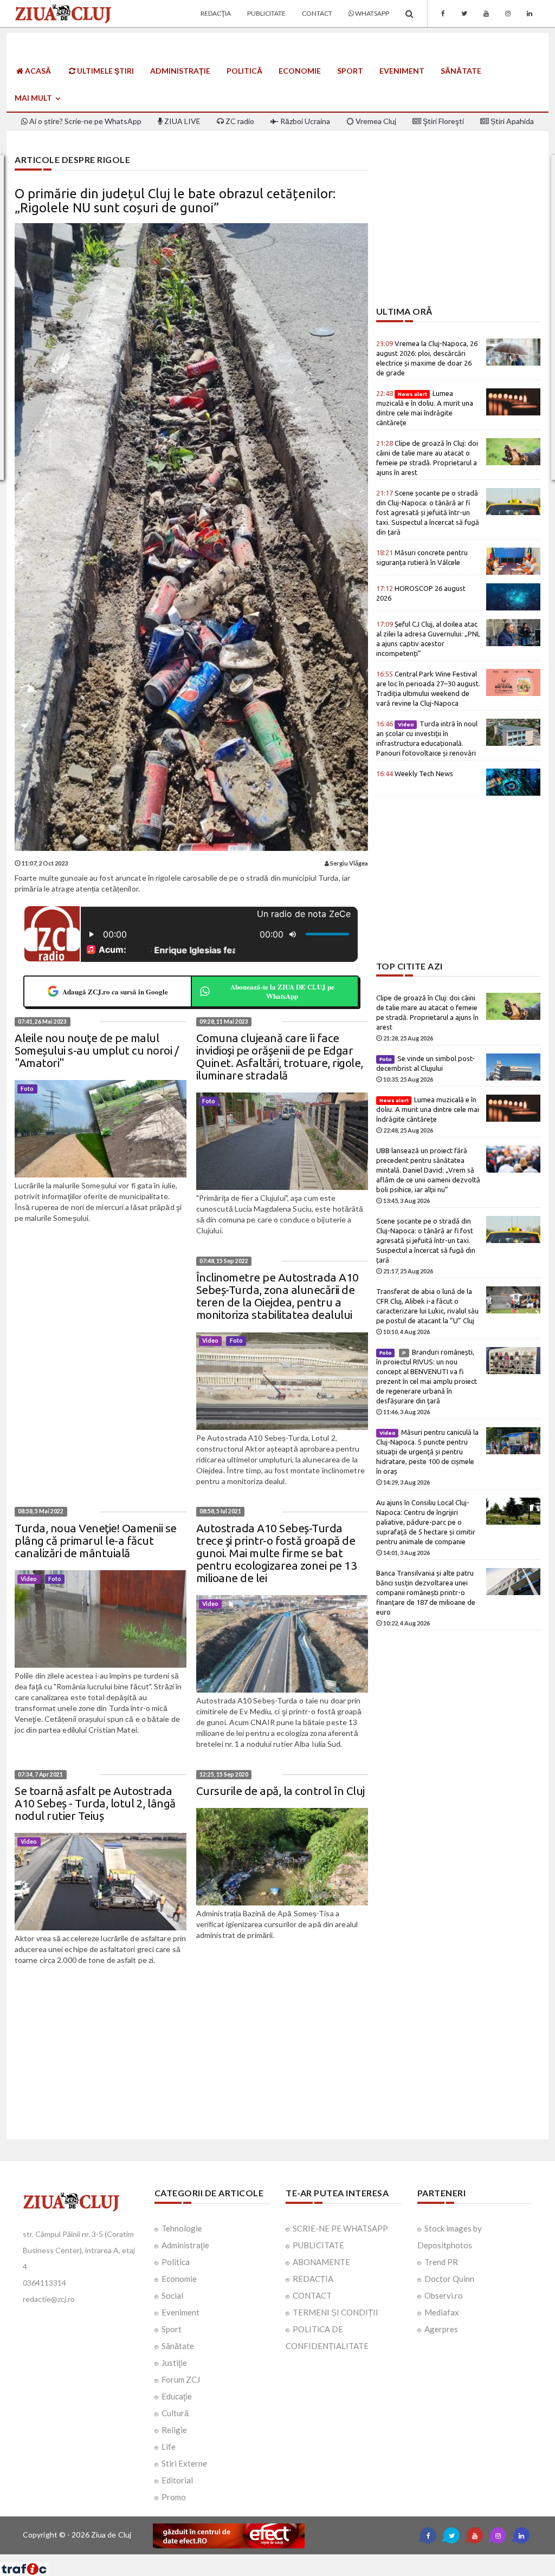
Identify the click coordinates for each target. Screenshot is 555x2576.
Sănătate (461, 71)
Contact (317, 13)
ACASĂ (37, 71)
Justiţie (174, 2363)
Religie (174, 2430)
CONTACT (312, 2295)
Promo (174, 2497)
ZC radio (239, 121)
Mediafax (442, 2312)
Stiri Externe (184, 2463)
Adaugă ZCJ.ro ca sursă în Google (115, 991)
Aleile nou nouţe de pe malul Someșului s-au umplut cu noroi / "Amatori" (96, 1050)
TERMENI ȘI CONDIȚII (335, 2312)
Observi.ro (444, 2295)
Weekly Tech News (415, 773)
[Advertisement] (458, 231)
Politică (244, 71)
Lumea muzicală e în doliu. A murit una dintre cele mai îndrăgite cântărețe (428, 1109)
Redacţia (216, 13)
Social (172, 2295)
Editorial (177, 2480)
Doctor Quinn (449, 2279)
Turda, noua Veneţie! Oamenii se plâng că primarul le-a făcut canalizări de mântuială (96, 1540)
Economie (300, 71)
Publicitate (266, 13)
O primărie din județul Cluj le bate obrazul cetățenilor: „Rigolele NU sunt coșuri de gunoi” (175, 201)
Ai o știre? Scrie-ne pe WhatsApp (85, 121)
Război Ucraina (304, 121)
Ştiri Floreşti (443, 121)
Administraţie (180, 71)
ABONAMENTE (321, 2262)
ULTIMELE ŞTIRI (105, 71)
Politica (176, 2262)
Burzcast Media (317, 2558)
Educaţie (177, 2396)
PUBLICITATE (318, 2245)
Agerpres (441, 2329)
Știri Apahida (511, 121)
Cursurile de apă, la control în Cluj (280, 1791)
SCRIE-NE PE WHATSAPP (340, 2228)
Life (169, 2447)
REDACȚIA (313, 2279)
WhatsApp (372, 13)
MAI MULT (34, 98)
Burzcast (269, 2558)
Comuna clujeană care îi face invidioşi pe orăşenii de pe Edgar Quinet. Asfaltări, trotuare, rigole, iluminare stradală (280, 1056)
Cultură (175, 2413)
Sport (350, 71)
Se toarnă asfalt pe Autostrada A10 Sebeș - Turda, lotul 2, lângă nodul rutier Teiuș (95, 1803)
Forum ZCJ (181, 2379)
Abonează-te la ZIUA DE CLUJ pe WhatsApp (282, 991)
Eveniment (402, 71)
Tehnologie (182, 2228)
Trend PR (441, 2262)
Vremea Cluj (375, 121)
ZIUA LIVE (182, 121)
